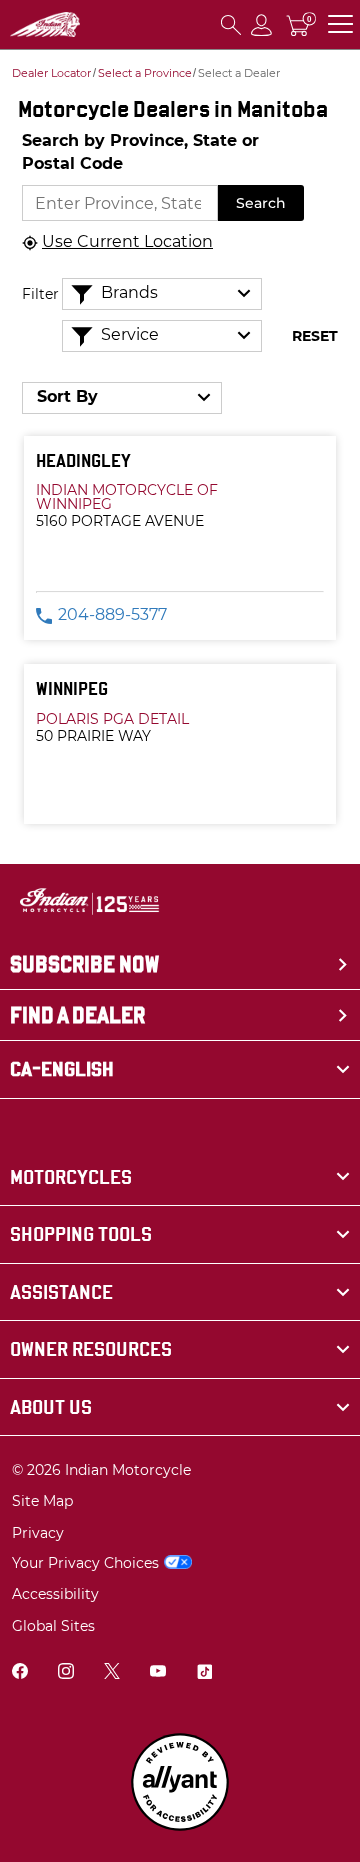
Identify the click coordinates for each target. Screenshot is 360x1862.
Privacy (38, 1533)
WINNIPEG (72, 688)
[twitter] (112, 1673)
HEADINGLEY (83, 460)
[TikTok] (204, 1673)
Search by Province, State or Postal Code (140, 152)
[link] (180, 1177)
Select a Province (145, 73)
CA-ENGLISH (62, 1069)
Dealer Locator (51, 73)
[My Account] (262, 24)
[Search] (231, 24)
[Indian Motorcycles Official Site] (45, 25)
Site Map (42, 1501)
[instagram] (66, 1673)
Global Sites (53, 1626)
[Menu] (340, 24)
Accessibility (55, 1594)
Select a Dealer (239, 73)
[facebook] (20, 1673)
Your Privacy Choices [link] (85, 1563)
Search (261, 203)
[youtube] (158, 1673)
